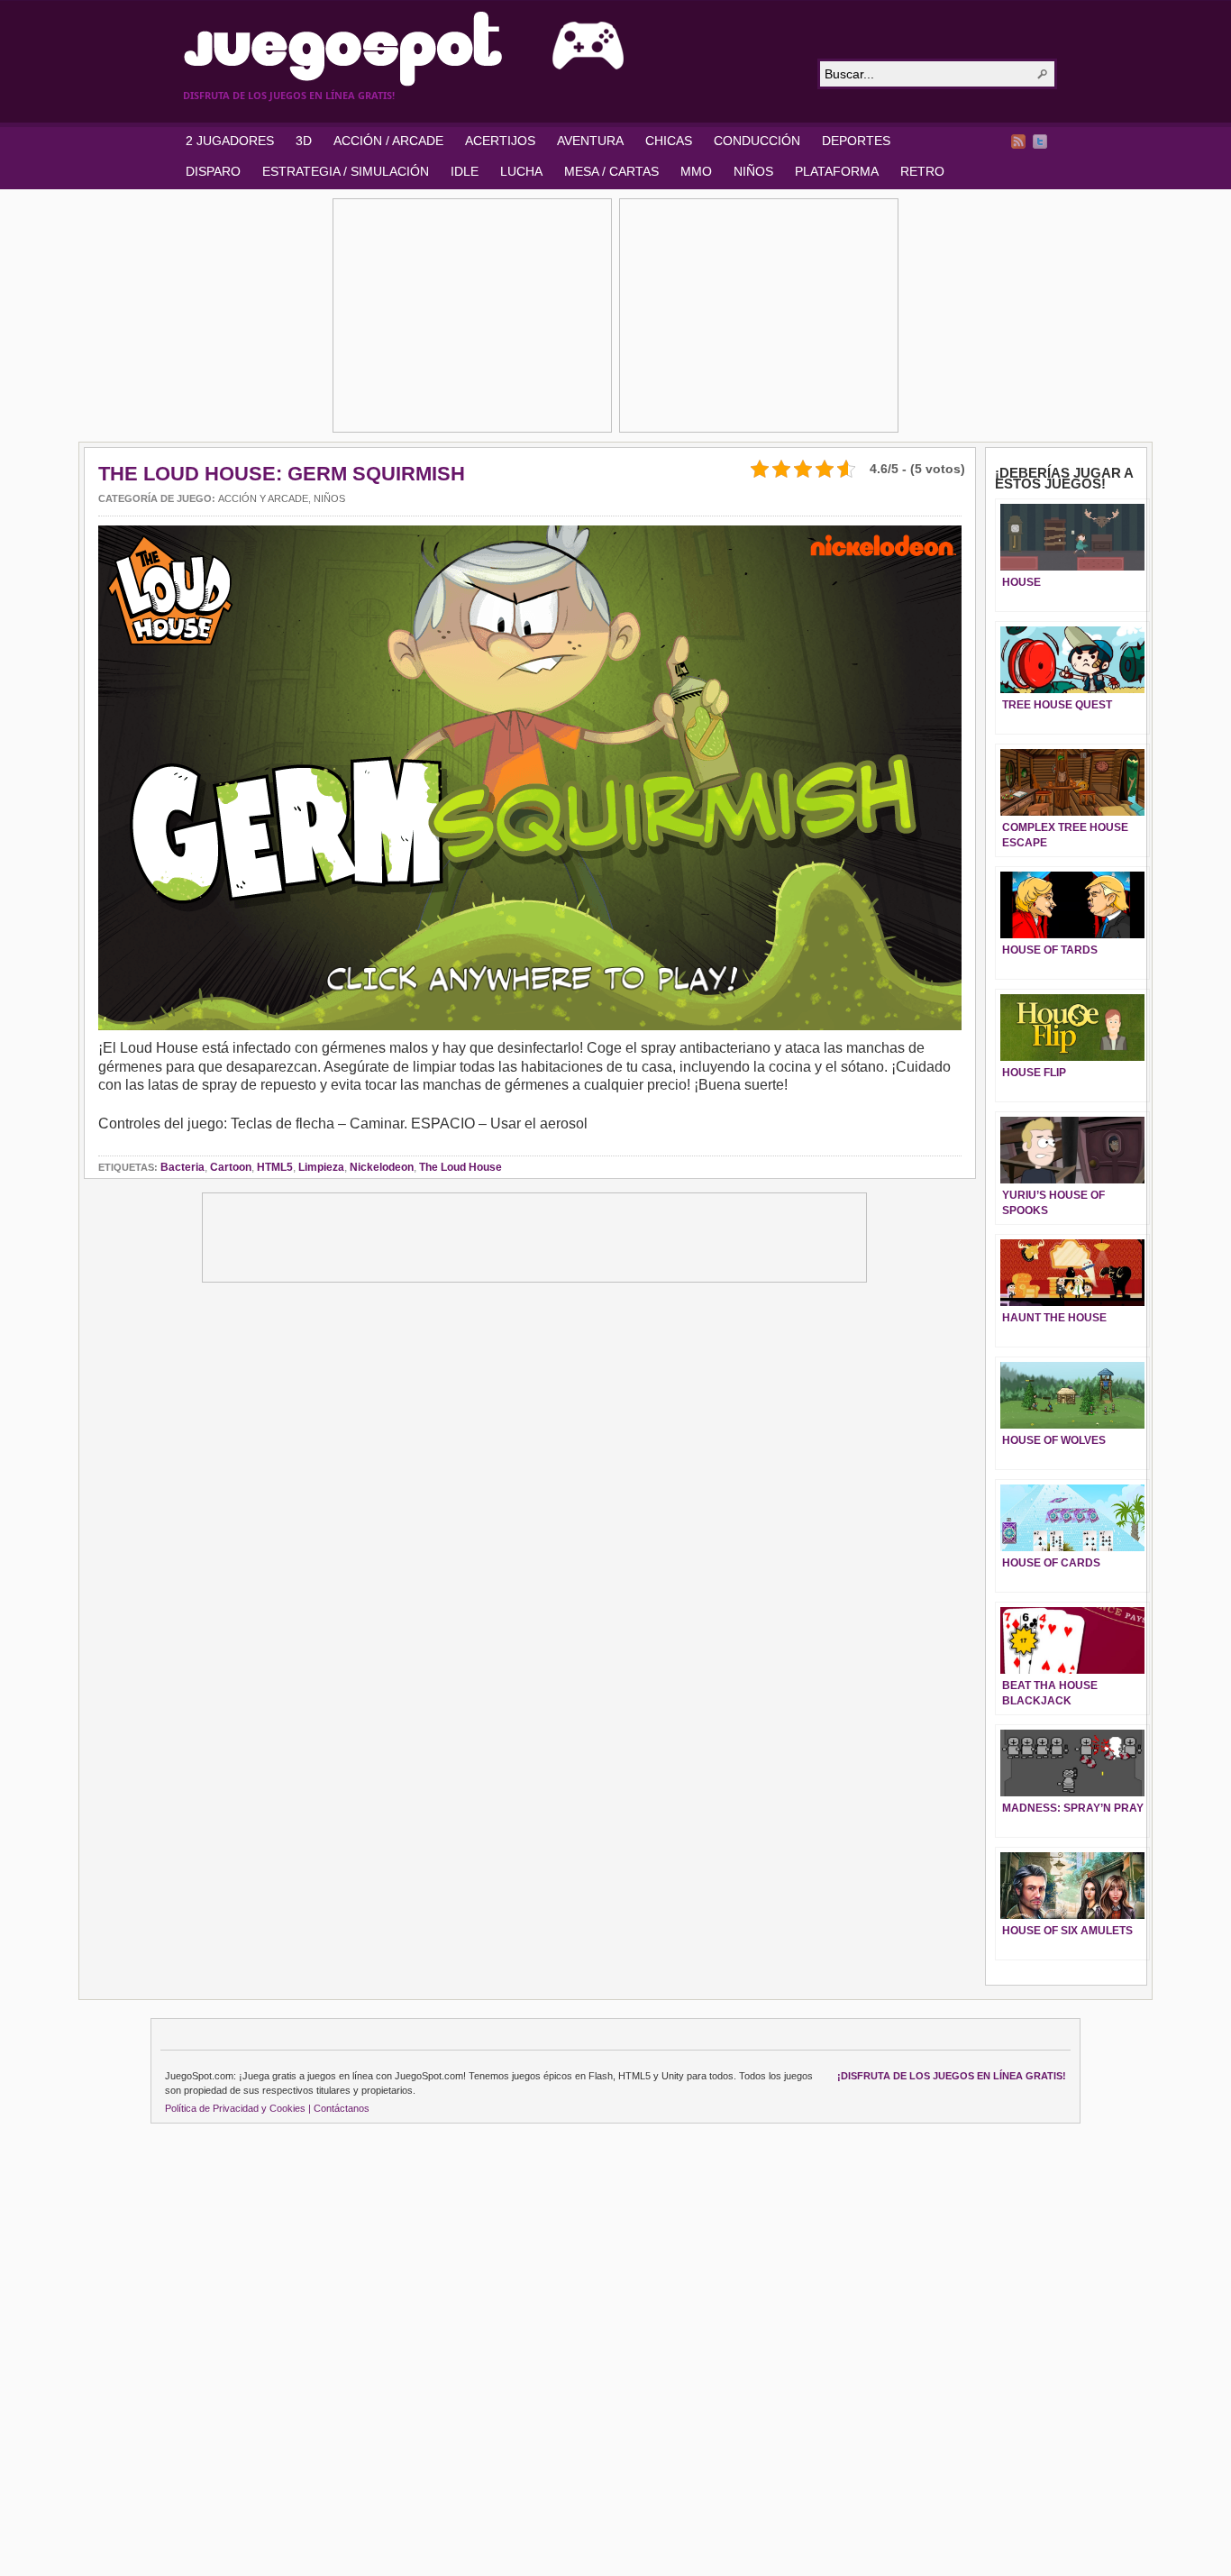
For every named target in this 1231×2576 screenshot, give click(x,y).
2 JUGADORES (230, 141)
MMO (696, 171)
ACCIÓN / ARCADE (388, 141)
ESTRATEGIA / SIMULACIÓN (346, 171)
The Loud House (460, 1167)
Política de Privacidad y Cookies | (238, 2108)
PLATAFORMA (837, 171)
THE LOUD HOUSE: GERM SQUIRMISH (282, 474)
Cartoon (231, 1167)
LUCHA (521, 171)
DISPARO (213, 171)
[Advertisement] (472, 315)
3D (304, 141)
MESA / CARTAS (611, 171)
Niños (329, 498)
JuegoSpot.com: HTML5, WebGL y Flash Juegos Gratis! (489, 49)
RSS (1018, 142)
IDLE (465, 171)
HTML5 (275, 1167)
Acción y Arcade (263, 498)
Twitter (1040, 142)
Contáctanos (342, 2108)
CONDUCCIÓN (757, 141)
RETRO (922, 171)
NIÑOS (753, 171)
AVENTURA (590, 141)
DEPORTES (856, 141)
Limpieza (321, 1167)
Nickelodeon (382, 1167)
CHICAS (669, 141)
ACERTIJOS (500, 141)
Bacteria (182, 1167)
